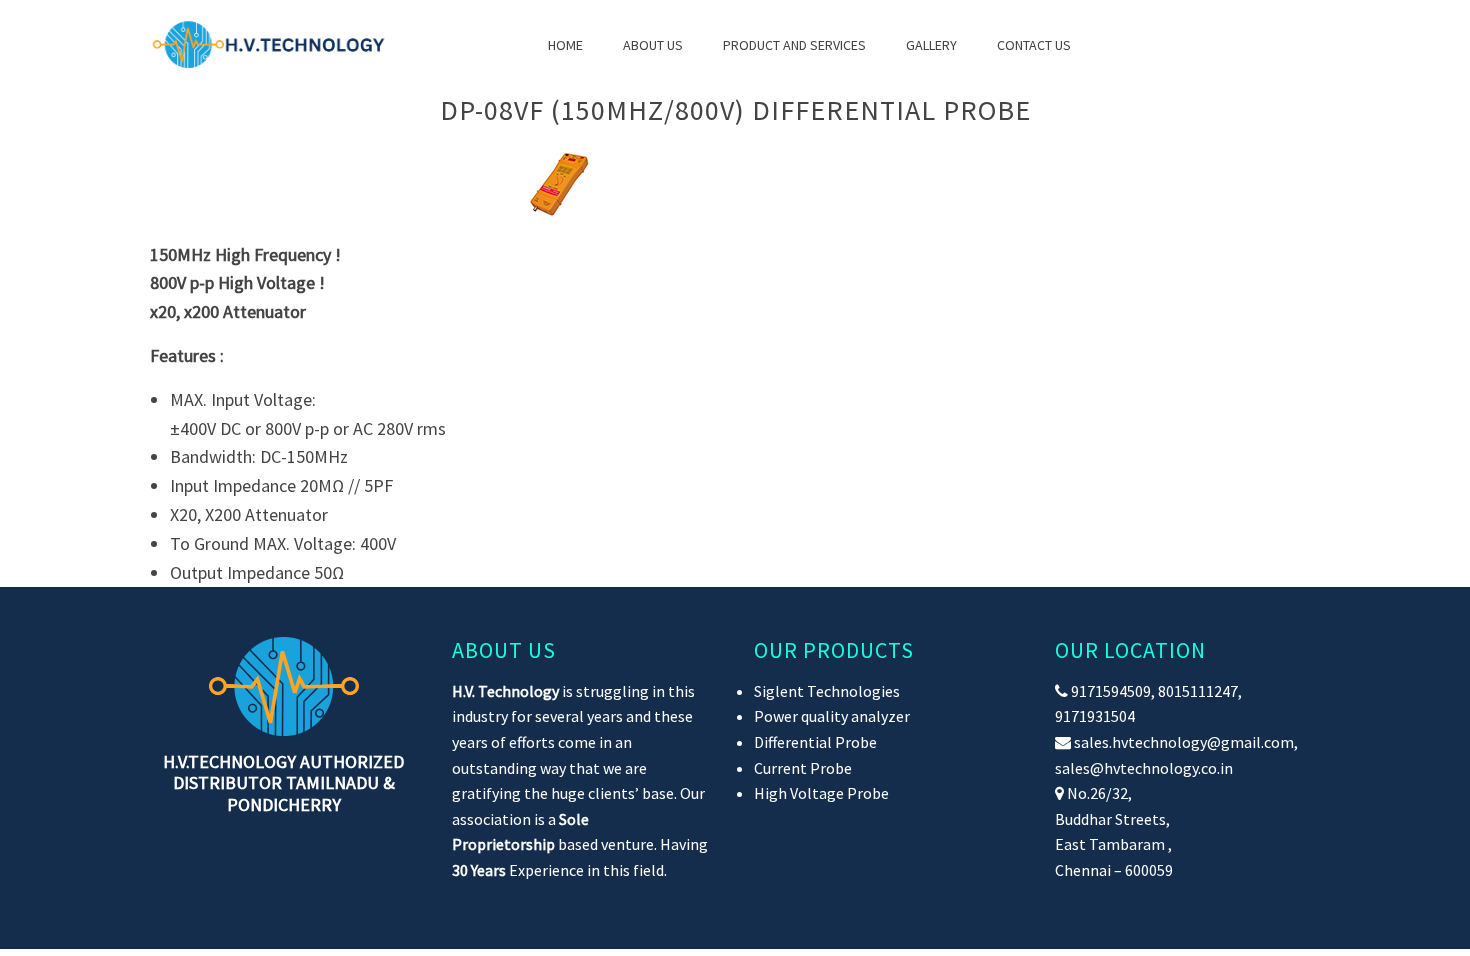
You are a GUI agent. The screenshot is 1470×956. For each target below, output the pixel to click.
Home (565, 45)
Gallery (931, 45)
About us (653, 45)
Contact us (1034, 45)
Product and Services (794, 45)
